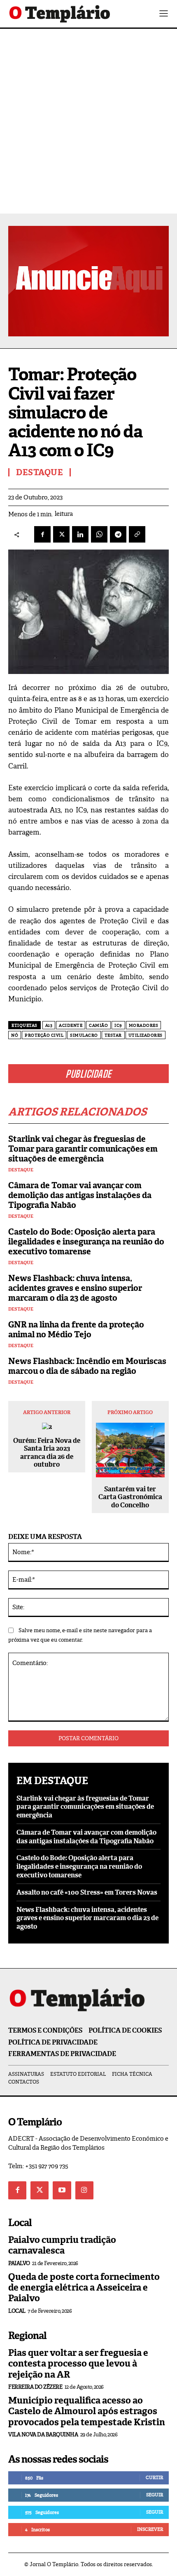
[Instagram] (84, 2190)
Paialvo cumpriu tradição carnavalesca (62, 2245)
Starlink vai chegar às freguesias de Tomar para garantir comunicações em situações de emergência (83, 1149)
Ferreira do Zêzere (35, 2387)
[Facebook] (42, 534)
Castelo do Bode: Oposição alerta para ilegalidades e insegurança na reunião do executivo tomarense (86, 1242)
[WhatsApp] (99, 534)
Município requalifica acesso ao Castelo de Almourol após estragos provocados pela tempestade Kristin (87, 2411)
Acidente (71, 1025)
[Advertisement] (88, 121)
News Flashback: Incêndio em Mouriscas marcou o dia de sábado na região (87, 1366)
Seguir (155, 2495)
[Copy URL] (137, 534)
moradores (144, 1025)
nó (15, 1035)
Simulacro (84, 1035)
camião (98, 1025)
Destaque (21, 1170)
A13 (49, 1025)
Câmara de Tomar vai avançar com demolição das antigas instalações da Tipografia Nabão (80, 1195)
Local (17, 2311)
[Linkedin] (80, 534)
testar (113, 1035)
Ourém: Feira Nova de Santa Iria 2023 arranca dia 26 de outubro (47, 1452)
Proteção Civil (44, 1035)
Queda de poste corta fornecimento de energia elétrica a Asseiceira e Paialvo (84, 2288)
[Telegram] (118, 534)
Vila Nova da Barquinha (43, 2435)
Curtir (154, 2477)
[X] (61, 534)
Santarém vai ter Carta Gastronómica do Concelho (130, 1497)
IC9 (118, 1025)
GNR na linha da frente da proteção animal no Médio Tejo (76, 1329)
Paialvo (19, 2263)
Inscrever (150, 2529)
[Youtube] (62, 2190)
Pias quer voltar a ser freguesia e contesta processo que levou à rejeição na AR (78, 2364)
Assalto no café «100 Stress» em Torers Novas (87, 1892)
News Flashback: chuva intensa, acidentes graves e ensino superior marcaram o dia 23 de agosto (75, 1288)
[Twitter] (40, 2190)
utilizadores (146, 1035)
